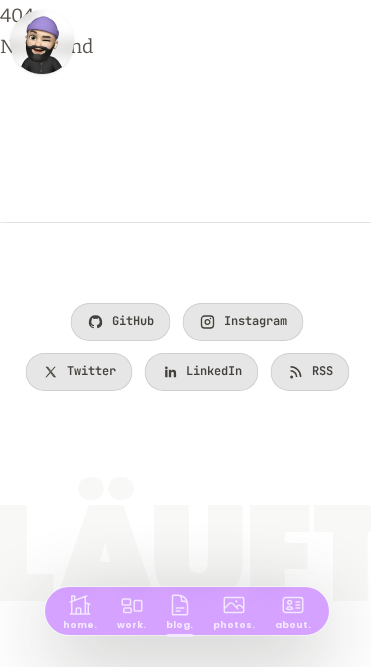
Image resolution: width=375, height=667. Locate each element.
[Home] (42, 42)
